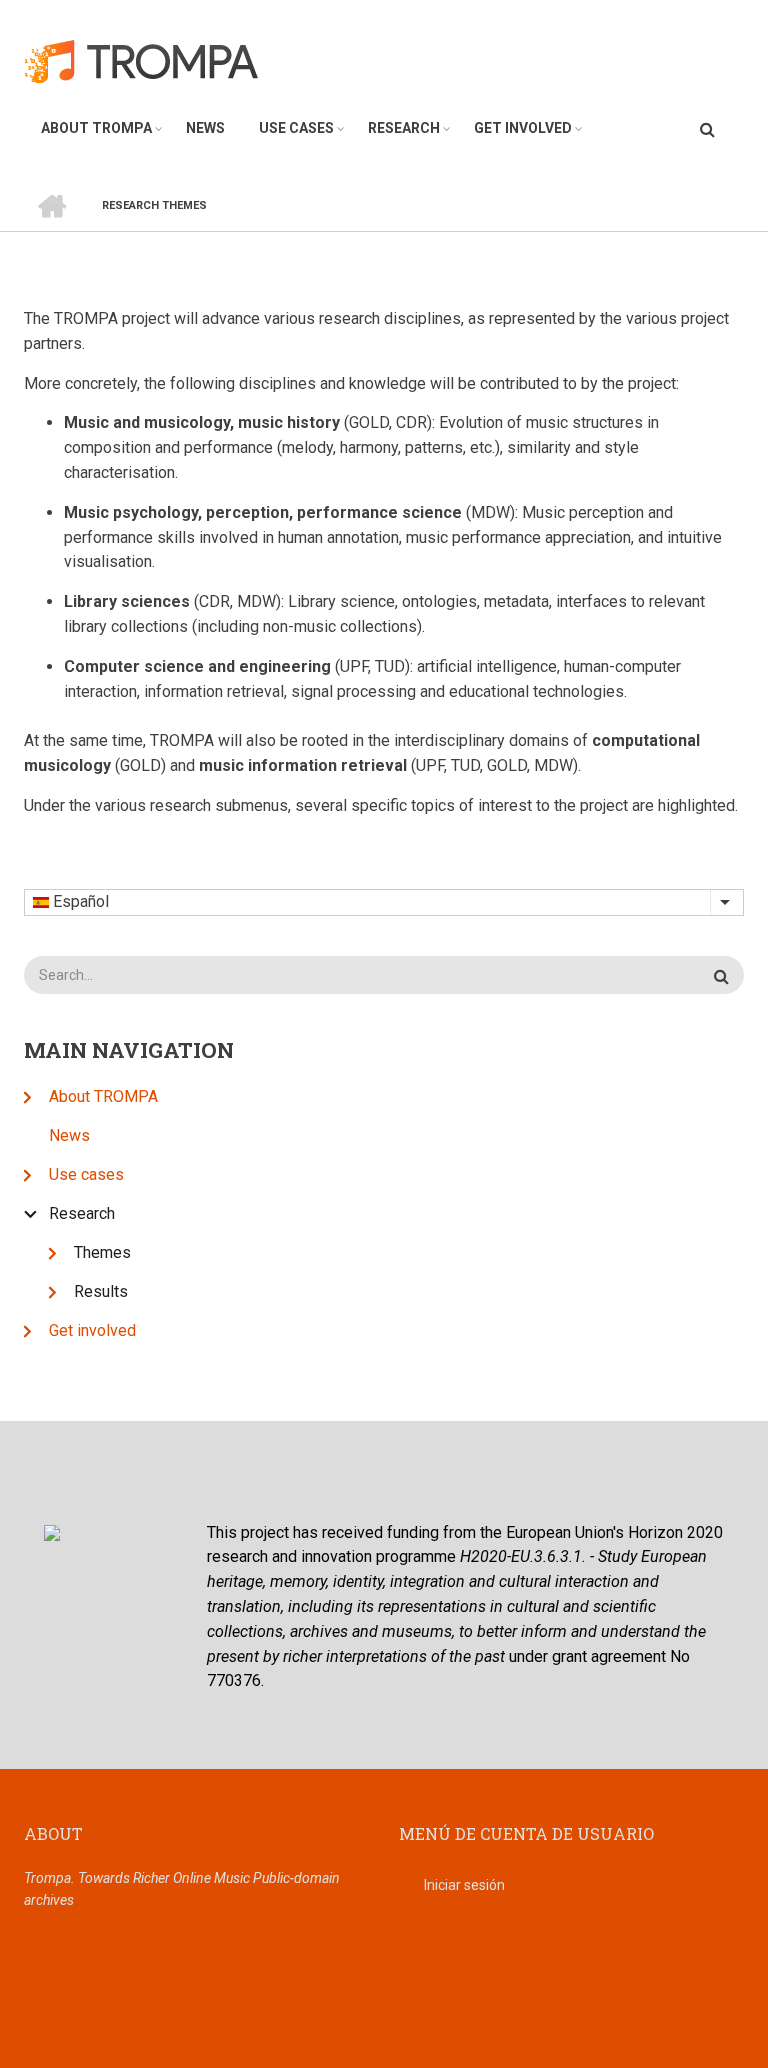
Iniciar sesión (464, 1885)
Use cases (296, 128)
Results (101, 1291)
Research (404, 128)
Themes (102, 1252)
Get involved (523, 128)
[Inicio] (152, 60)
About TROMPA (96, 128)
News (205, 128)
